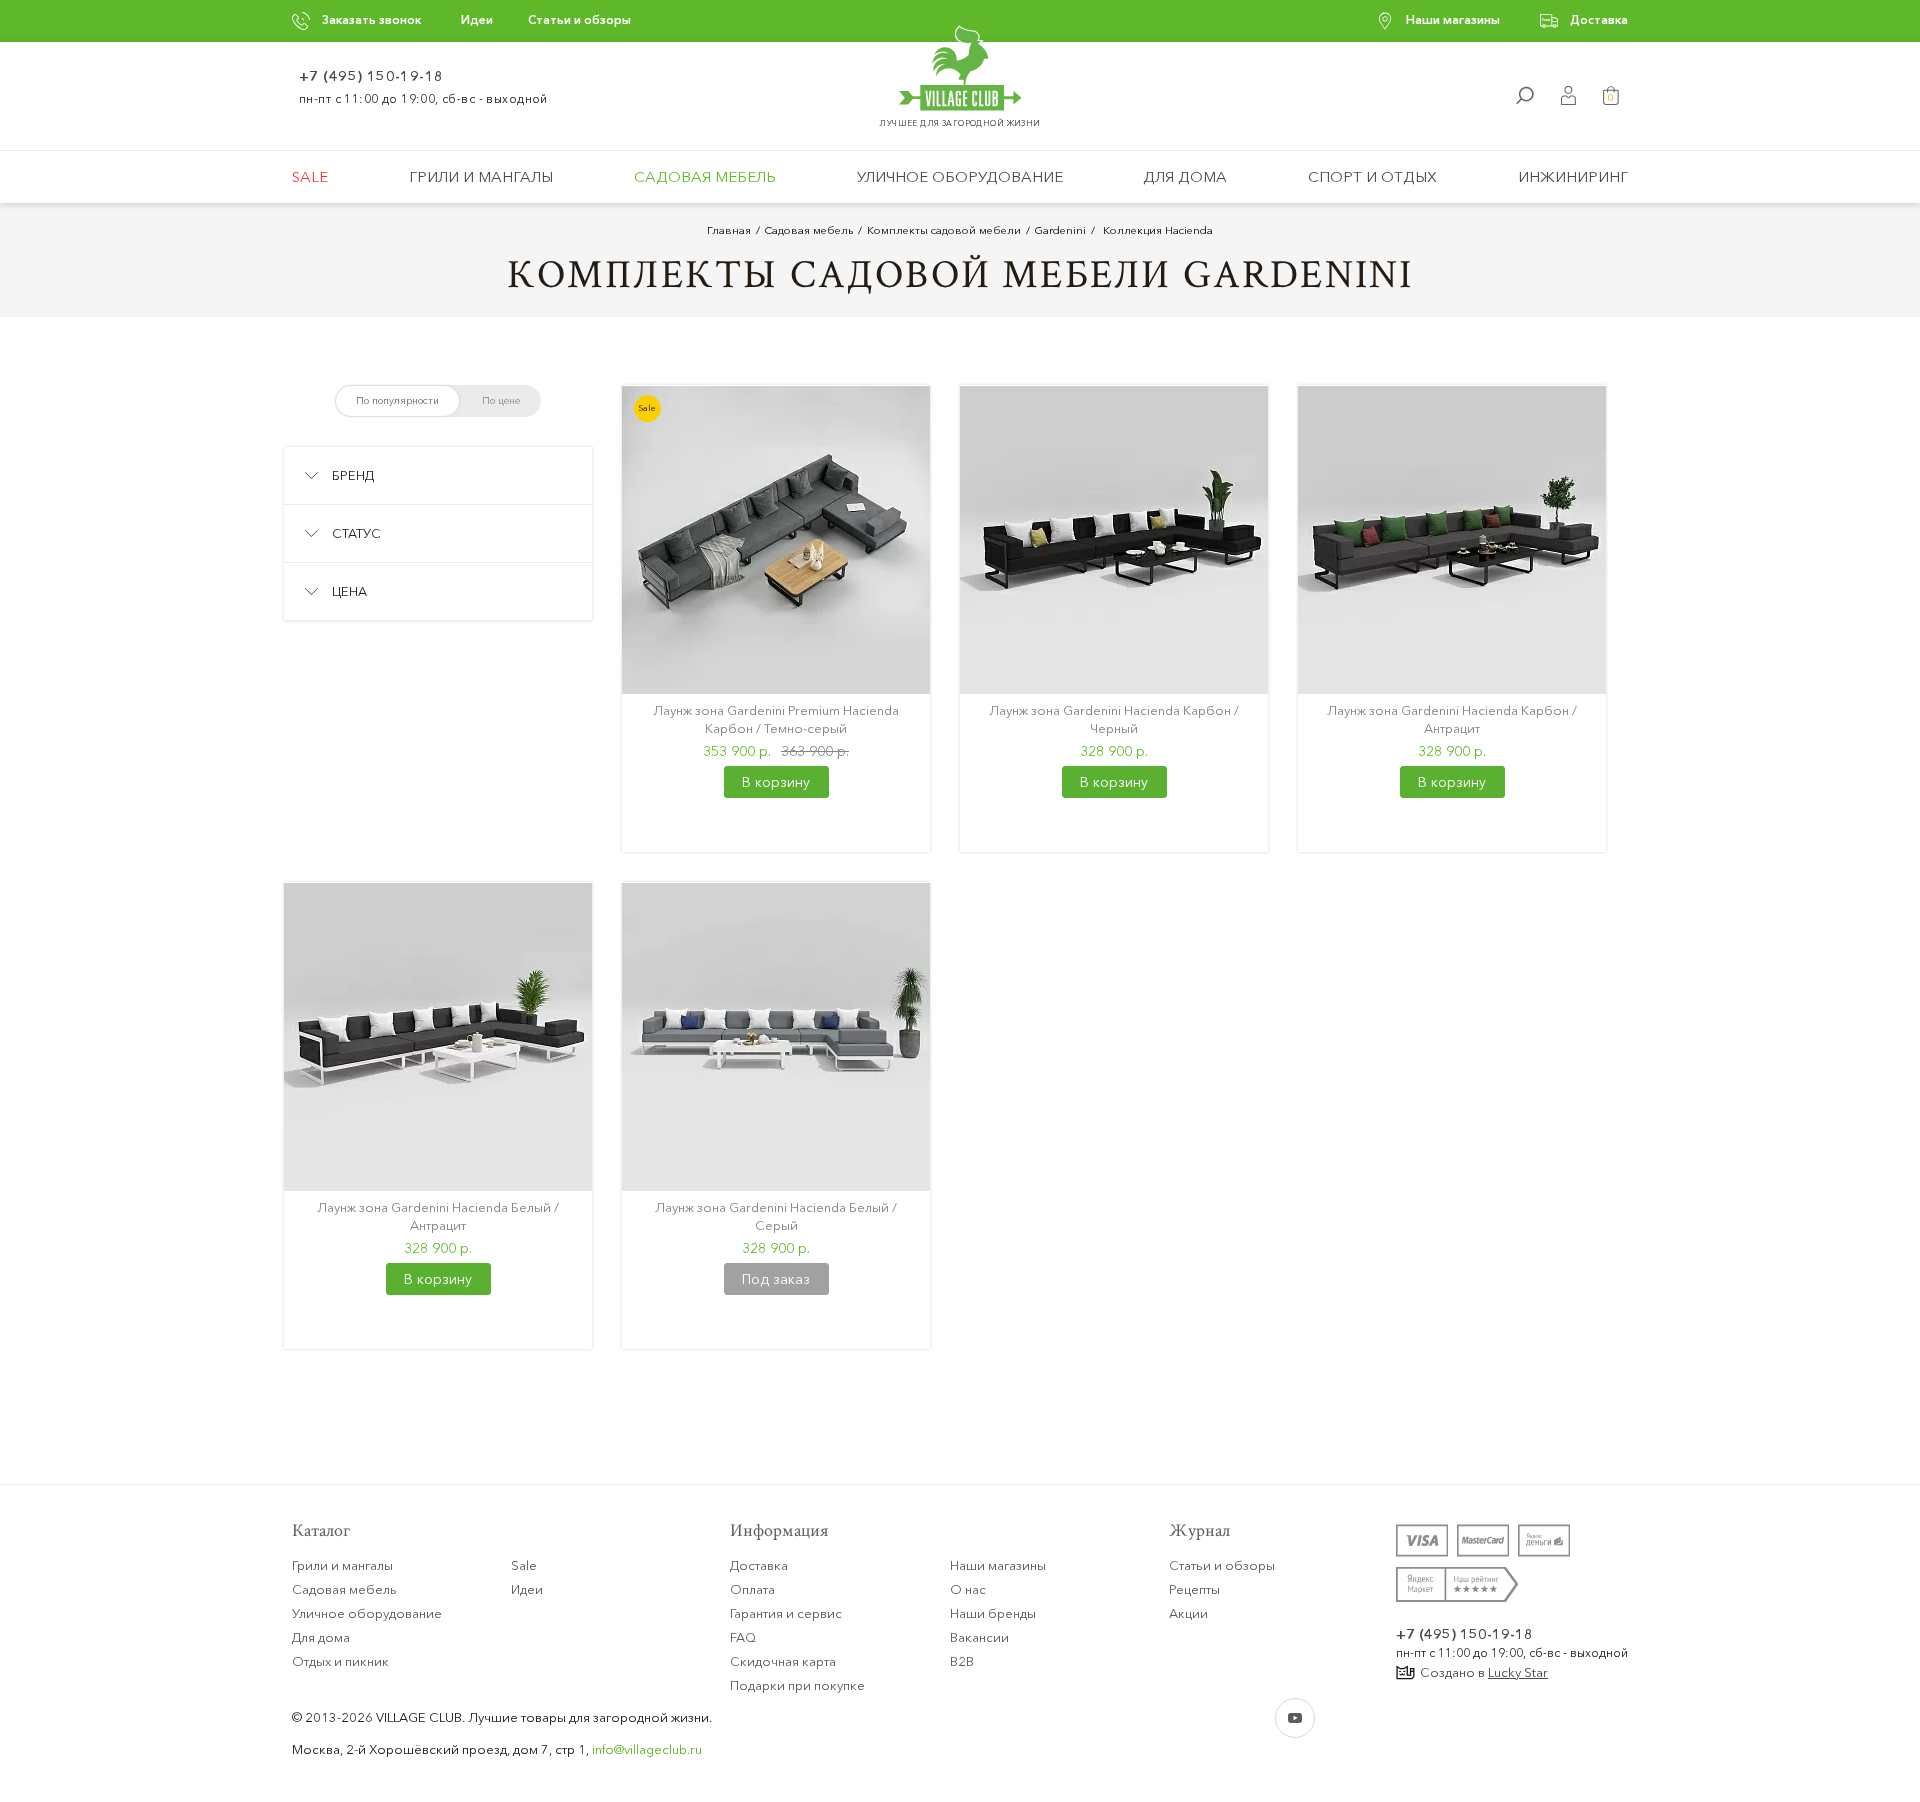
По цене (501, 400)
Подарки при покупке (797, 1685)
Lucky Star (1518, 1672)
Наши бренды (993, 1613)
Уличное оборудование (960, 176)
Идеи (477, 19)
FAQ (743, 1637)
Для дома (1185, 176)
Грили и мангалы (481, 176)
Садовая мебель (705, 176)
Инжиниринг (1573, 176)
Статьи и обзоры (579, 19)
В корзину (776, 782)
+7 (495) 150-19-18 (371, 76)
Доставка (1599, 19)
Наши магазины (1453, 19)
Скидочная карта (783, 1661)
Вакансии (979, 1637)
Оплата (752, 1589)
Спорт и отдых (1372, 176)
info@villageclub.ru (647, 1749)
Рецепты (1194, 1589)
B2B (962, 1661)
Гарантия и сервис (786, 1613)
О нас (968, 1589)
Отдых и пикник (340, 1661)
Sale (310, 176)
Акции (1188, 1613)
